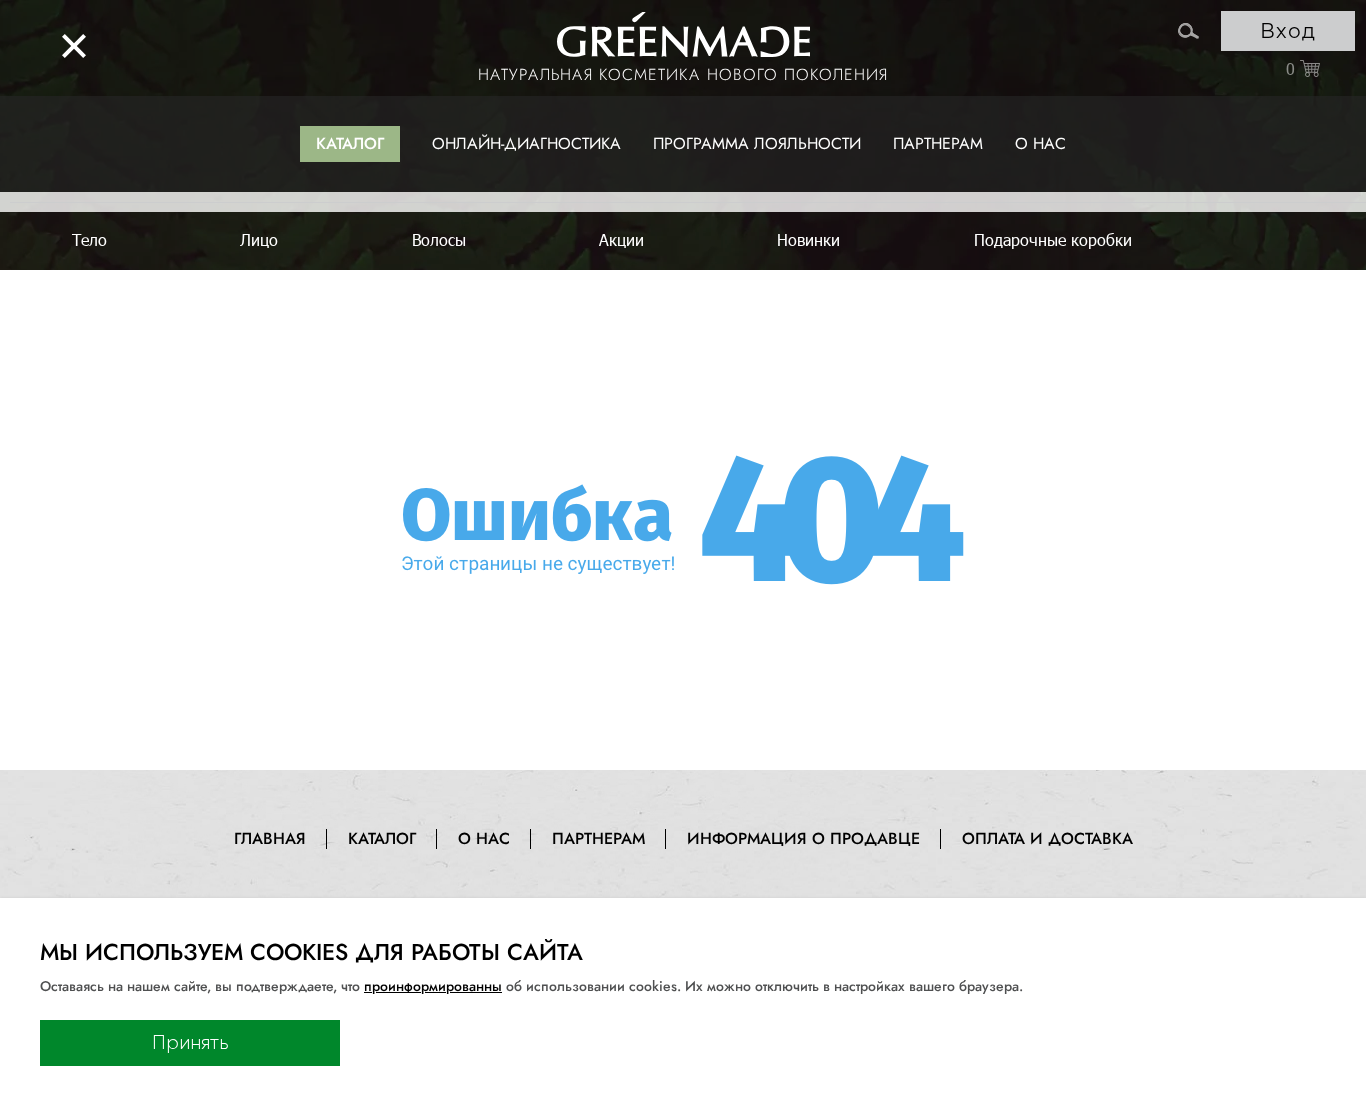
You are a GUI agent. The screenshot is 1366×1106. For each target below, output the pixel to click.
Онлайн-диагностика (526, 144)
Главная (270, 838)
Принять (190, 1043)
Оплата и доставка (1047, 838)
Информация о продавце (803, 838)
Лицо (259, 239)
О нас (1040, 144)
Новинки (808, 239)
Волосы (439, 239)
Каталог (350, 143)
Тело (89, 239)
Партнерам (938, 144)
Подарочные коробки (1053, 239)
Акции (621, 239)
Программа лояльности (757, 144)
